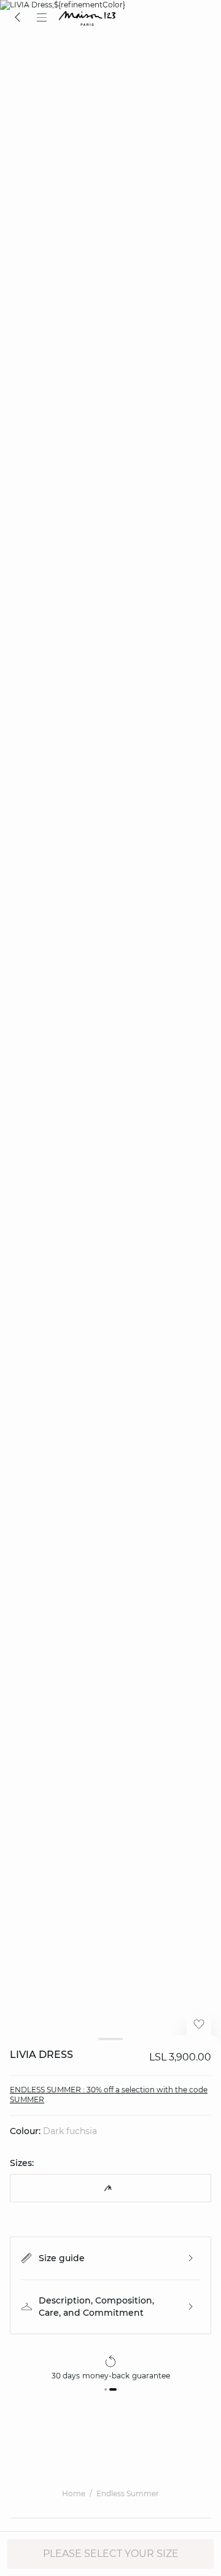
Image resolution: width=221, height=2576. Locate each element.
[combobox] (110, 2188)
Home (74, 2493)
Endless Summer (128, 2493)
